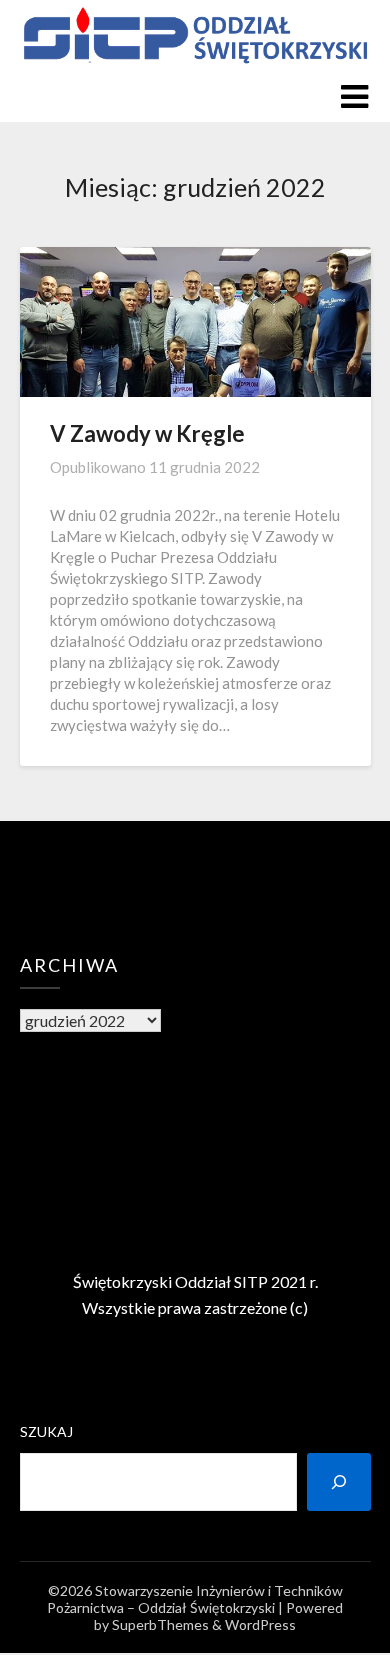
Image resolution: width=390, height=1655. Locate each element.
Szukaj (46, 1431)
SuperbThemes (160, 1624)
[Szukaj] (339, 1482)
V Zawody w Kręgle (147, 433)
